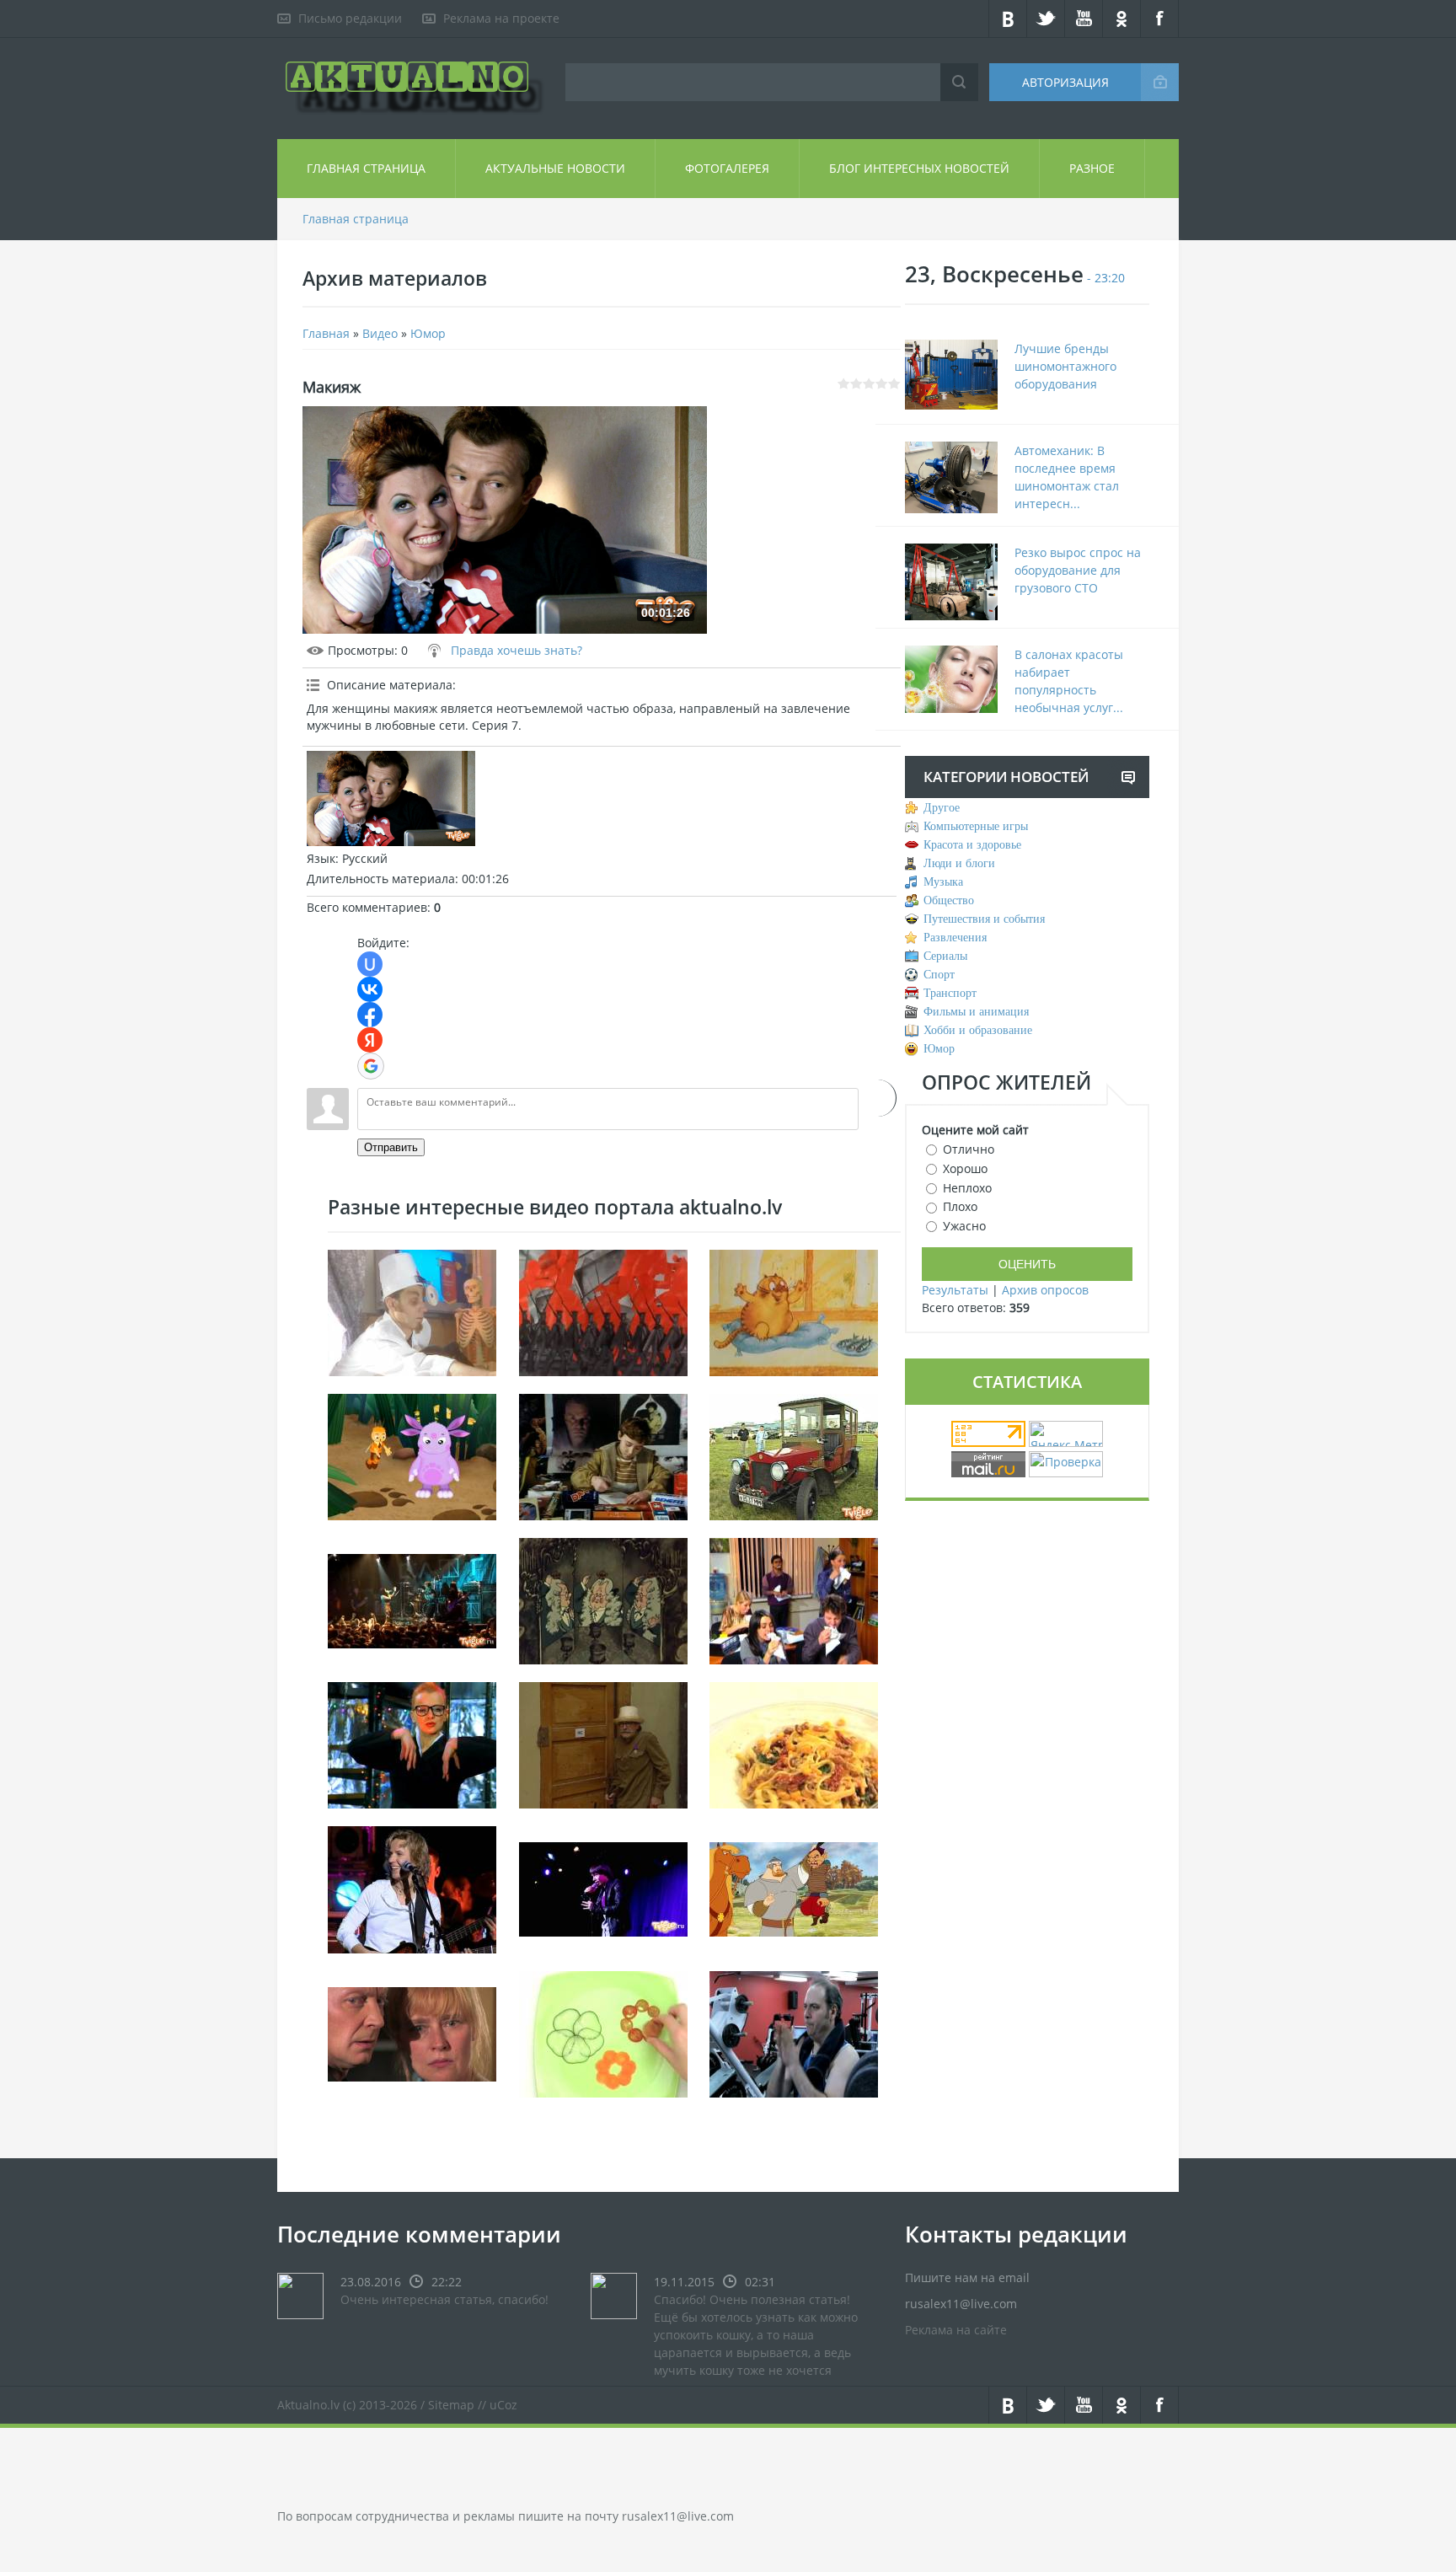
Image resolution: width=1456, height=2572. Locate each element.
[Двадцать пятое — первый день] (603, 1311)
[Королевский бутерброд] (603, 1599)
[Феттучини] (794, 1743)
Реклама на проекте (501, 18)
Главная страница (366, 168)
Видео (380, 333)
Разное (1092, 168)
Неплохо (967, 1187)
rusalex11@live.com (678, 2516)
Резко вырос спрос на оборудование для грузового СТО (1078, 570)
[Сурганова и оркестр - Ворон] (412, 1888)
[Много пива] (603, 1743)
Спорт (939, 975)
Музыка (943, 882)
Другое (942, 808)
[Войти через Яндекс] (370, 1040)
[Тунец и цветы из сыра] (603, 2032)
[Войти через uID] (370, 964)
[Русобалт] (794, 1455)
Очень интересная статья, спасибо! (444, 2299)
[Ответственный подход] (794, 2032)
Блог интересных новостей (919, 168)
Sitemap (451, 2405)
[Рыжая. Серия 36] (412, 2032)
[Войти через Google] (371, 1066)
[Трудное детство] (603, 1455)
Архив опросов (1045, 1290)
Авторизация (1065, 82)
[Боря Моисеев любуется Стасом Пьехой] (603, 1888)
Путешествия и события (984, 919)
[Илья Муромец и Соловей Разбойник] (794, 1888)
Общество (949, 900)
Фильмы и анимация (976, 1012)
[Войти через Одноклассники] (878, 1098)
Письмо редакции (350, 18)
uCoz (503, 2405)
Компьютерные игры (976, 826)
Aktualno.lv (308, 2405)
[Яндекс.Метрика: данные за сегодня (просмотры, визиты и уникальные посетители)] (1066, 1434)
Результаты (955, 1290)
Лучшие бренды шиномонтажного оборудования (1065, 366)
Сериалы (945, 956)
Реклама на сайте (956, 2330)
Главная (326, 333)
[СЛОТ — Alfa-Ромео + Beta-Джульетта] (412, 1599)
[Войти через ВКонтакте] (370, 989)
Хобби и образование (978, 1030)
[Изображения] (391, 798)
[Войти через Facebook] (370, 1015)
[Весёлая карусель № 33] (794, 1311)
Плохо (960, 1206)
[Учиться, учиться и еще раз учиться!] (412, 1743)
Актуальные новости (555, 168)
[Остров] (412, 1455)
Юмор (428, 333)
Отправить (391, 1147)
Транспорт (950, 993)
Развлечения (955, 938)
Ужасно (964, 1226)
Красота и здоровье (972, 845)
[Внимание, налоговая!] (794, 1599)
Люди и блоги (959, 863)
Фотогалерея (727, 168)
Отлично (969, 1149)
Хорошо (965, 1168)
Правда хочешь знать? (517, 650)
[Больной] (412, 1311)
